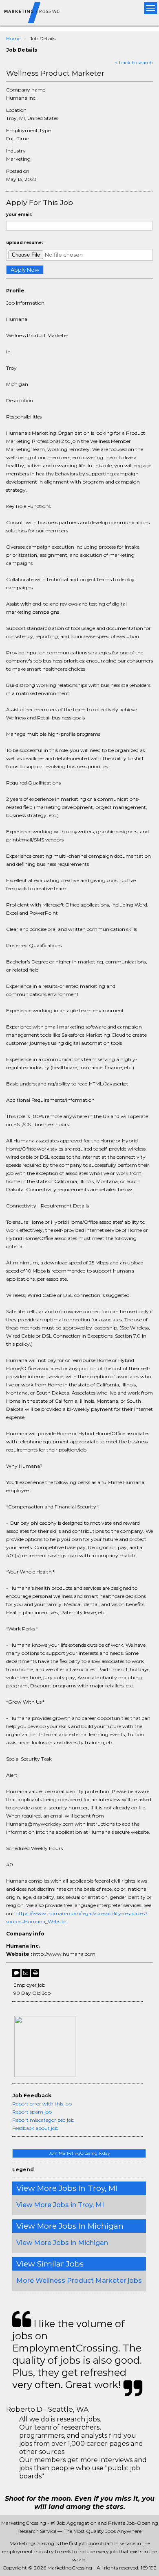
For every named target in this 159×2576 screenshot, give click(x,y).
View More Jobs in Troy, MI (60, 2205)
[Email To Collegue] (26, 1973)
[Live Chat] (16, 1973)
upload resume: (24, 243)
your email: (19, 215)
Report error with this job (42, 2104)
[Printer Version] (35, 1973)
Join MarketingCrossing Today (79, 2153)
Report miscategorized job (43, 2120)
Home (13, 38)
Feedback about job (35, 2128)
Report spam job (32, 2112)
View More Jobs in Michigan (62, 2243)
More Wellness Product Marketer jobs (79, 2281)
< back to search (134, 62)
